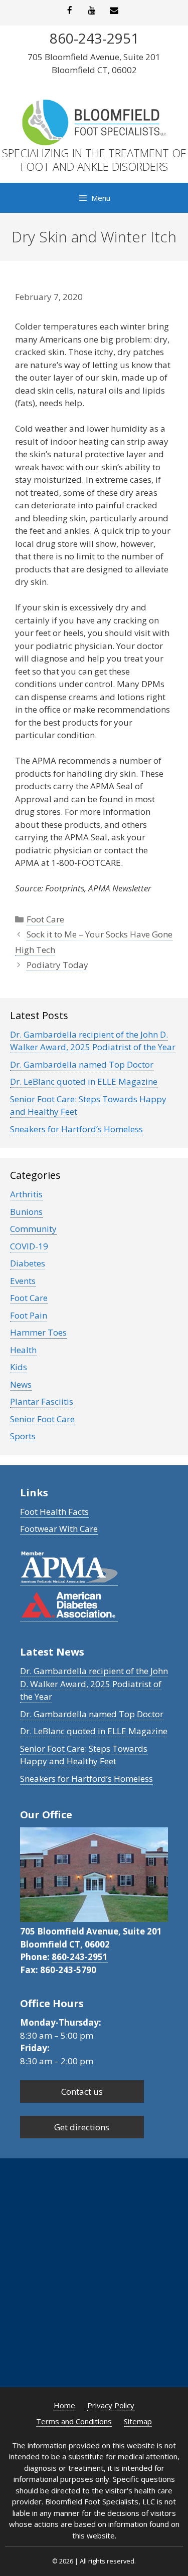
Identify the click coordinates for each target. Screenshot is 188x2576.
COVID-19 (29, 1246)
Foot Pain (29, 1315)
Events (23, 1281)
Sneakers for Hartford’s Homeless (76, 1129)
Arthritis (26, 1194)
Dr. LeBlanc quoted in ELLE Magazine (84, 1081)
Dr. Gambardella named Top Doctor (82, 1064)
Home (64, 2405)
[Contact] (114, 11)
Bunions (26, 1212)
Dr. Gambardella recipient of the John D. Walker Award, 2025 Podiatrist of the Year (93, 1041)
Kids (19, 1367)
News (21, 1384)
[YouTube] (92, 11)
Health (23, 1350)
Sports (23, 1436)
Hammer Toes (38, 1332)
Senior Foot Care (42, 1419)
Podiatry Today (57, 965)
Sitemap (138, 2421)
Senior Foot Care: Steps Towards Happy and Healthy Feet (84, 1755)
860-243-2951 (80, 1957)
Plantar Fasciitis (42, 1401)
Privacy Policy (111, 2405)
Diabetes (28, 1263)
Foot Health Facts (54, 1512)
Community (33, 1229)
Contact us (82, 2091)
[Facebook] (70, 11)
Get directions (82, 2127)
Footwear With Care (59, 1529)
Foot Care (45, 919)
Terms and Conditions (74, 2421)
